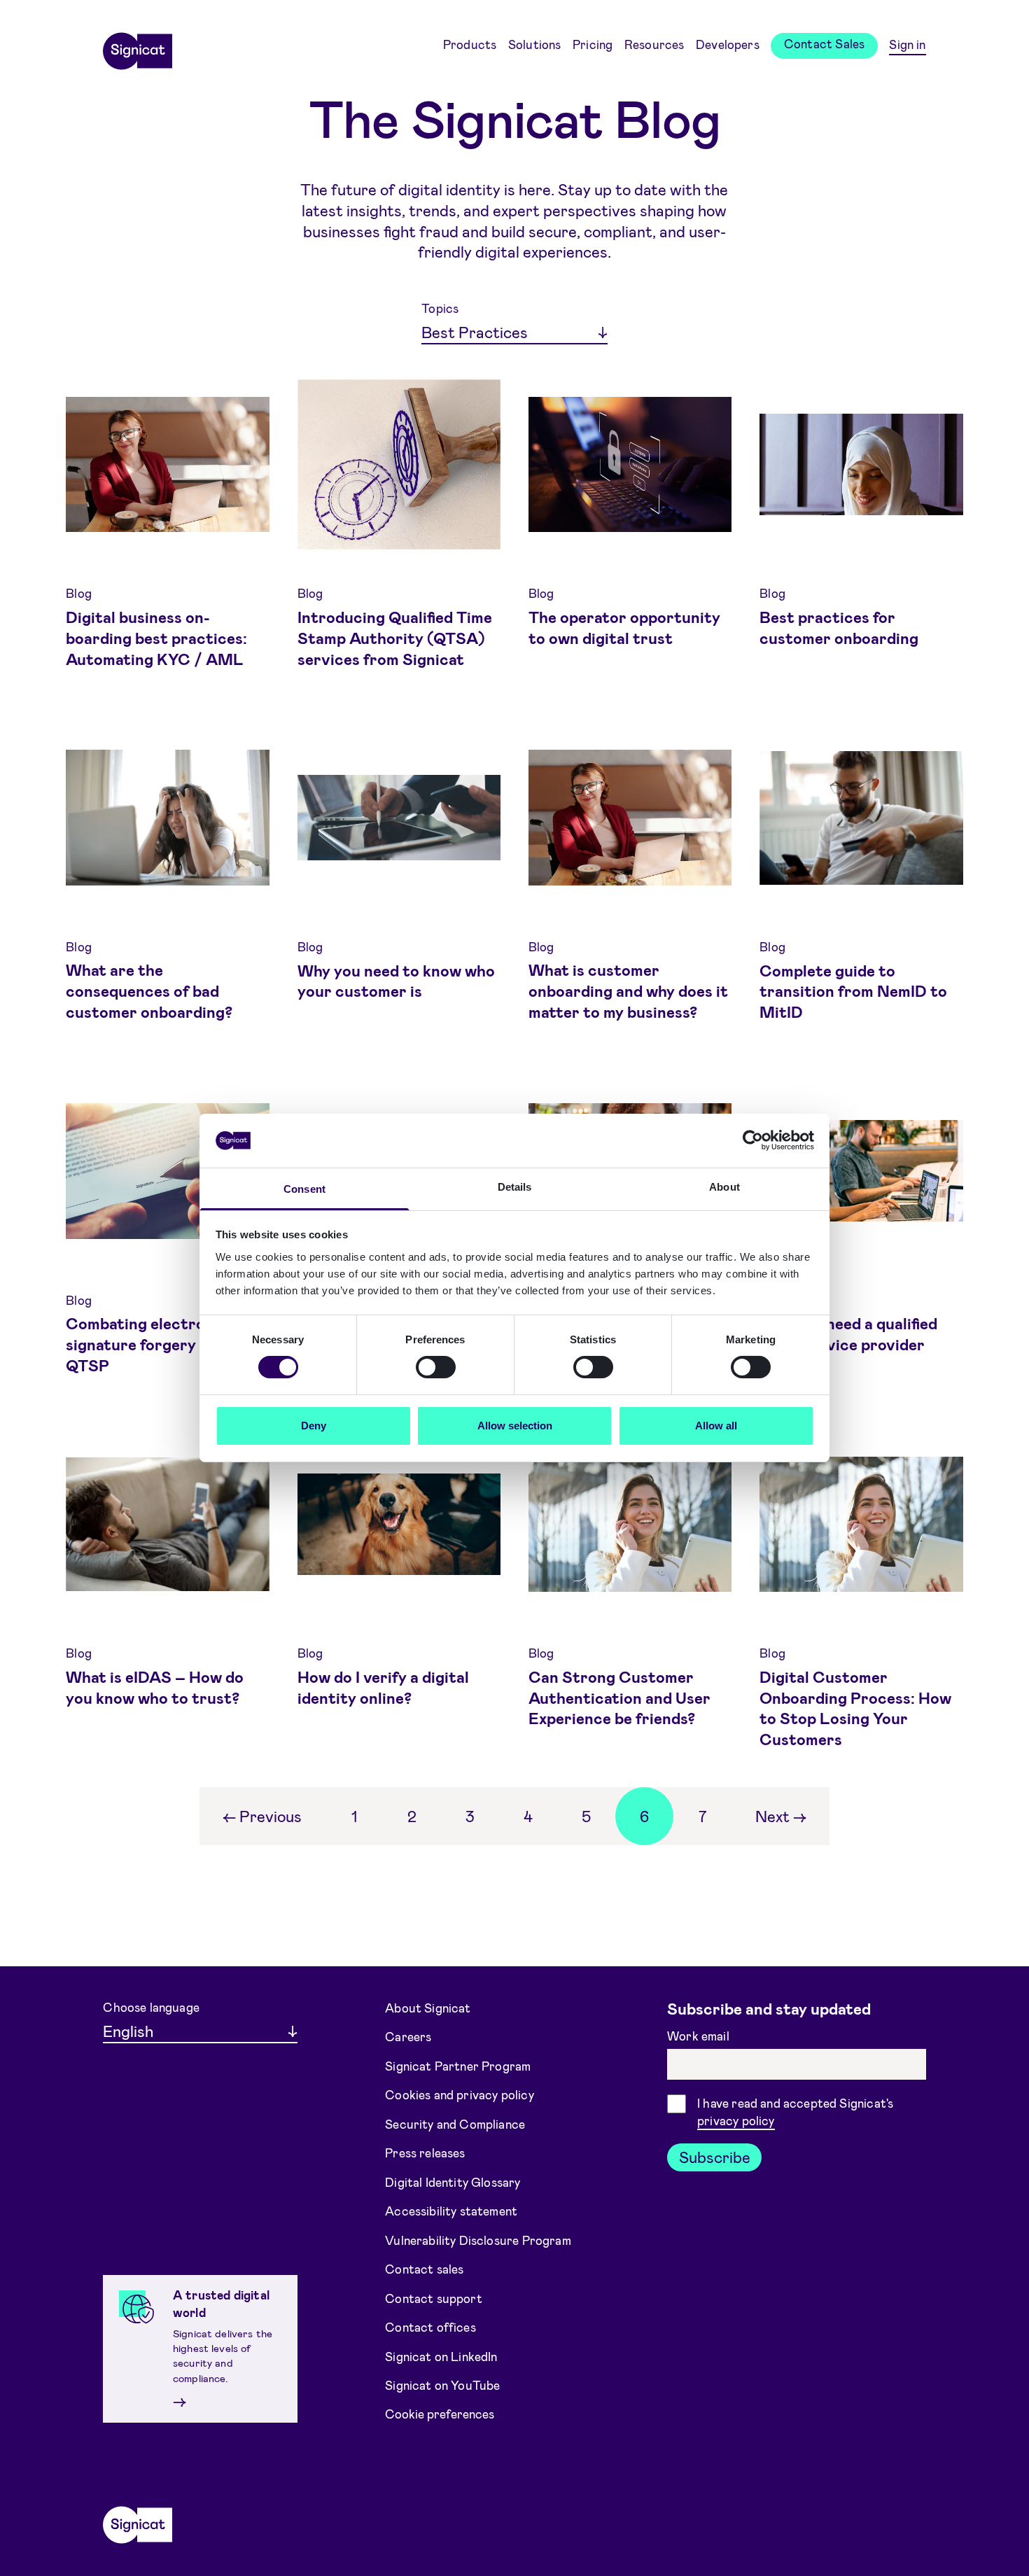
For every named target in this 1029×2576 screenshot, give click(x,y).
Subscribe (715, 2157)
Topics (440, 308)
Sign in (907, 44)
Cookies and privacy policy (460, 2094)
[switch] (436, 1367)
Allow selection (515, 1426)
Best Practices (475, 332)
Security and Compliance (455, 2123)
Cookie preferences (440, 2414)
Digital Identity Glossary (453, 2181)
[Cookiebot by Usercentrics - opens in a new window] (753, 1140)
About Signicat (428, 2007)
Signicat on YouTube (442, 2385)
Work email (700, 2036)
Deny (314, 1426)
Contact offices (430, 2327)
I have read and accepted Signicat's (795, 2112)
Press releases (425, 2152)
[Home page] (137, 46)
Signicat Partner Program (458, 2065)
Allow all (716, 1426)
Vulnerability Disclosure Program (478, 2239)
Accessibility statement (451, 2211)
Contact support (434, 2297)
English (128, 2031)
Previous (262, 1816)
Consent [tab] (304, 1189)
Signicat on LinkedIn (441, 2355)
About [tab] (724, 1187)
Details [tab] (515, 1187)
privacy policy (736, 2120)
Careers (408, 2036)
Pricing (593, 44)
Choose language (151, 2007)
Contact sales (424, 2269)
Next (781, 1816)
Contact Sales (824, 43)
